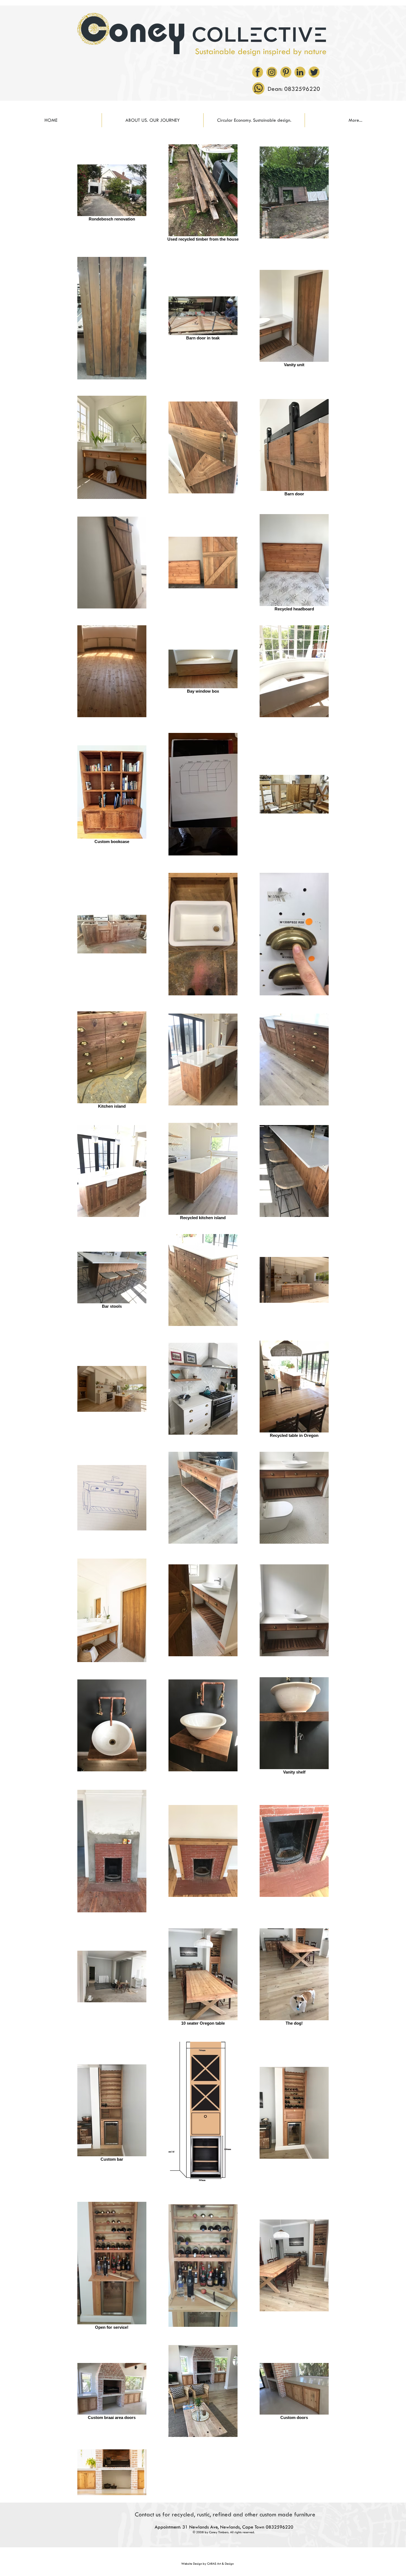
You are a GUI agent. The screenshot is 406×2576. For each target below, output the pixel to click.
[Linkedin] (300, 72)
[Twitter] (314, 72)
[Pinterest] (286, 72)
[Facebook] (258, 72)
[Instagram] (272, 72)
